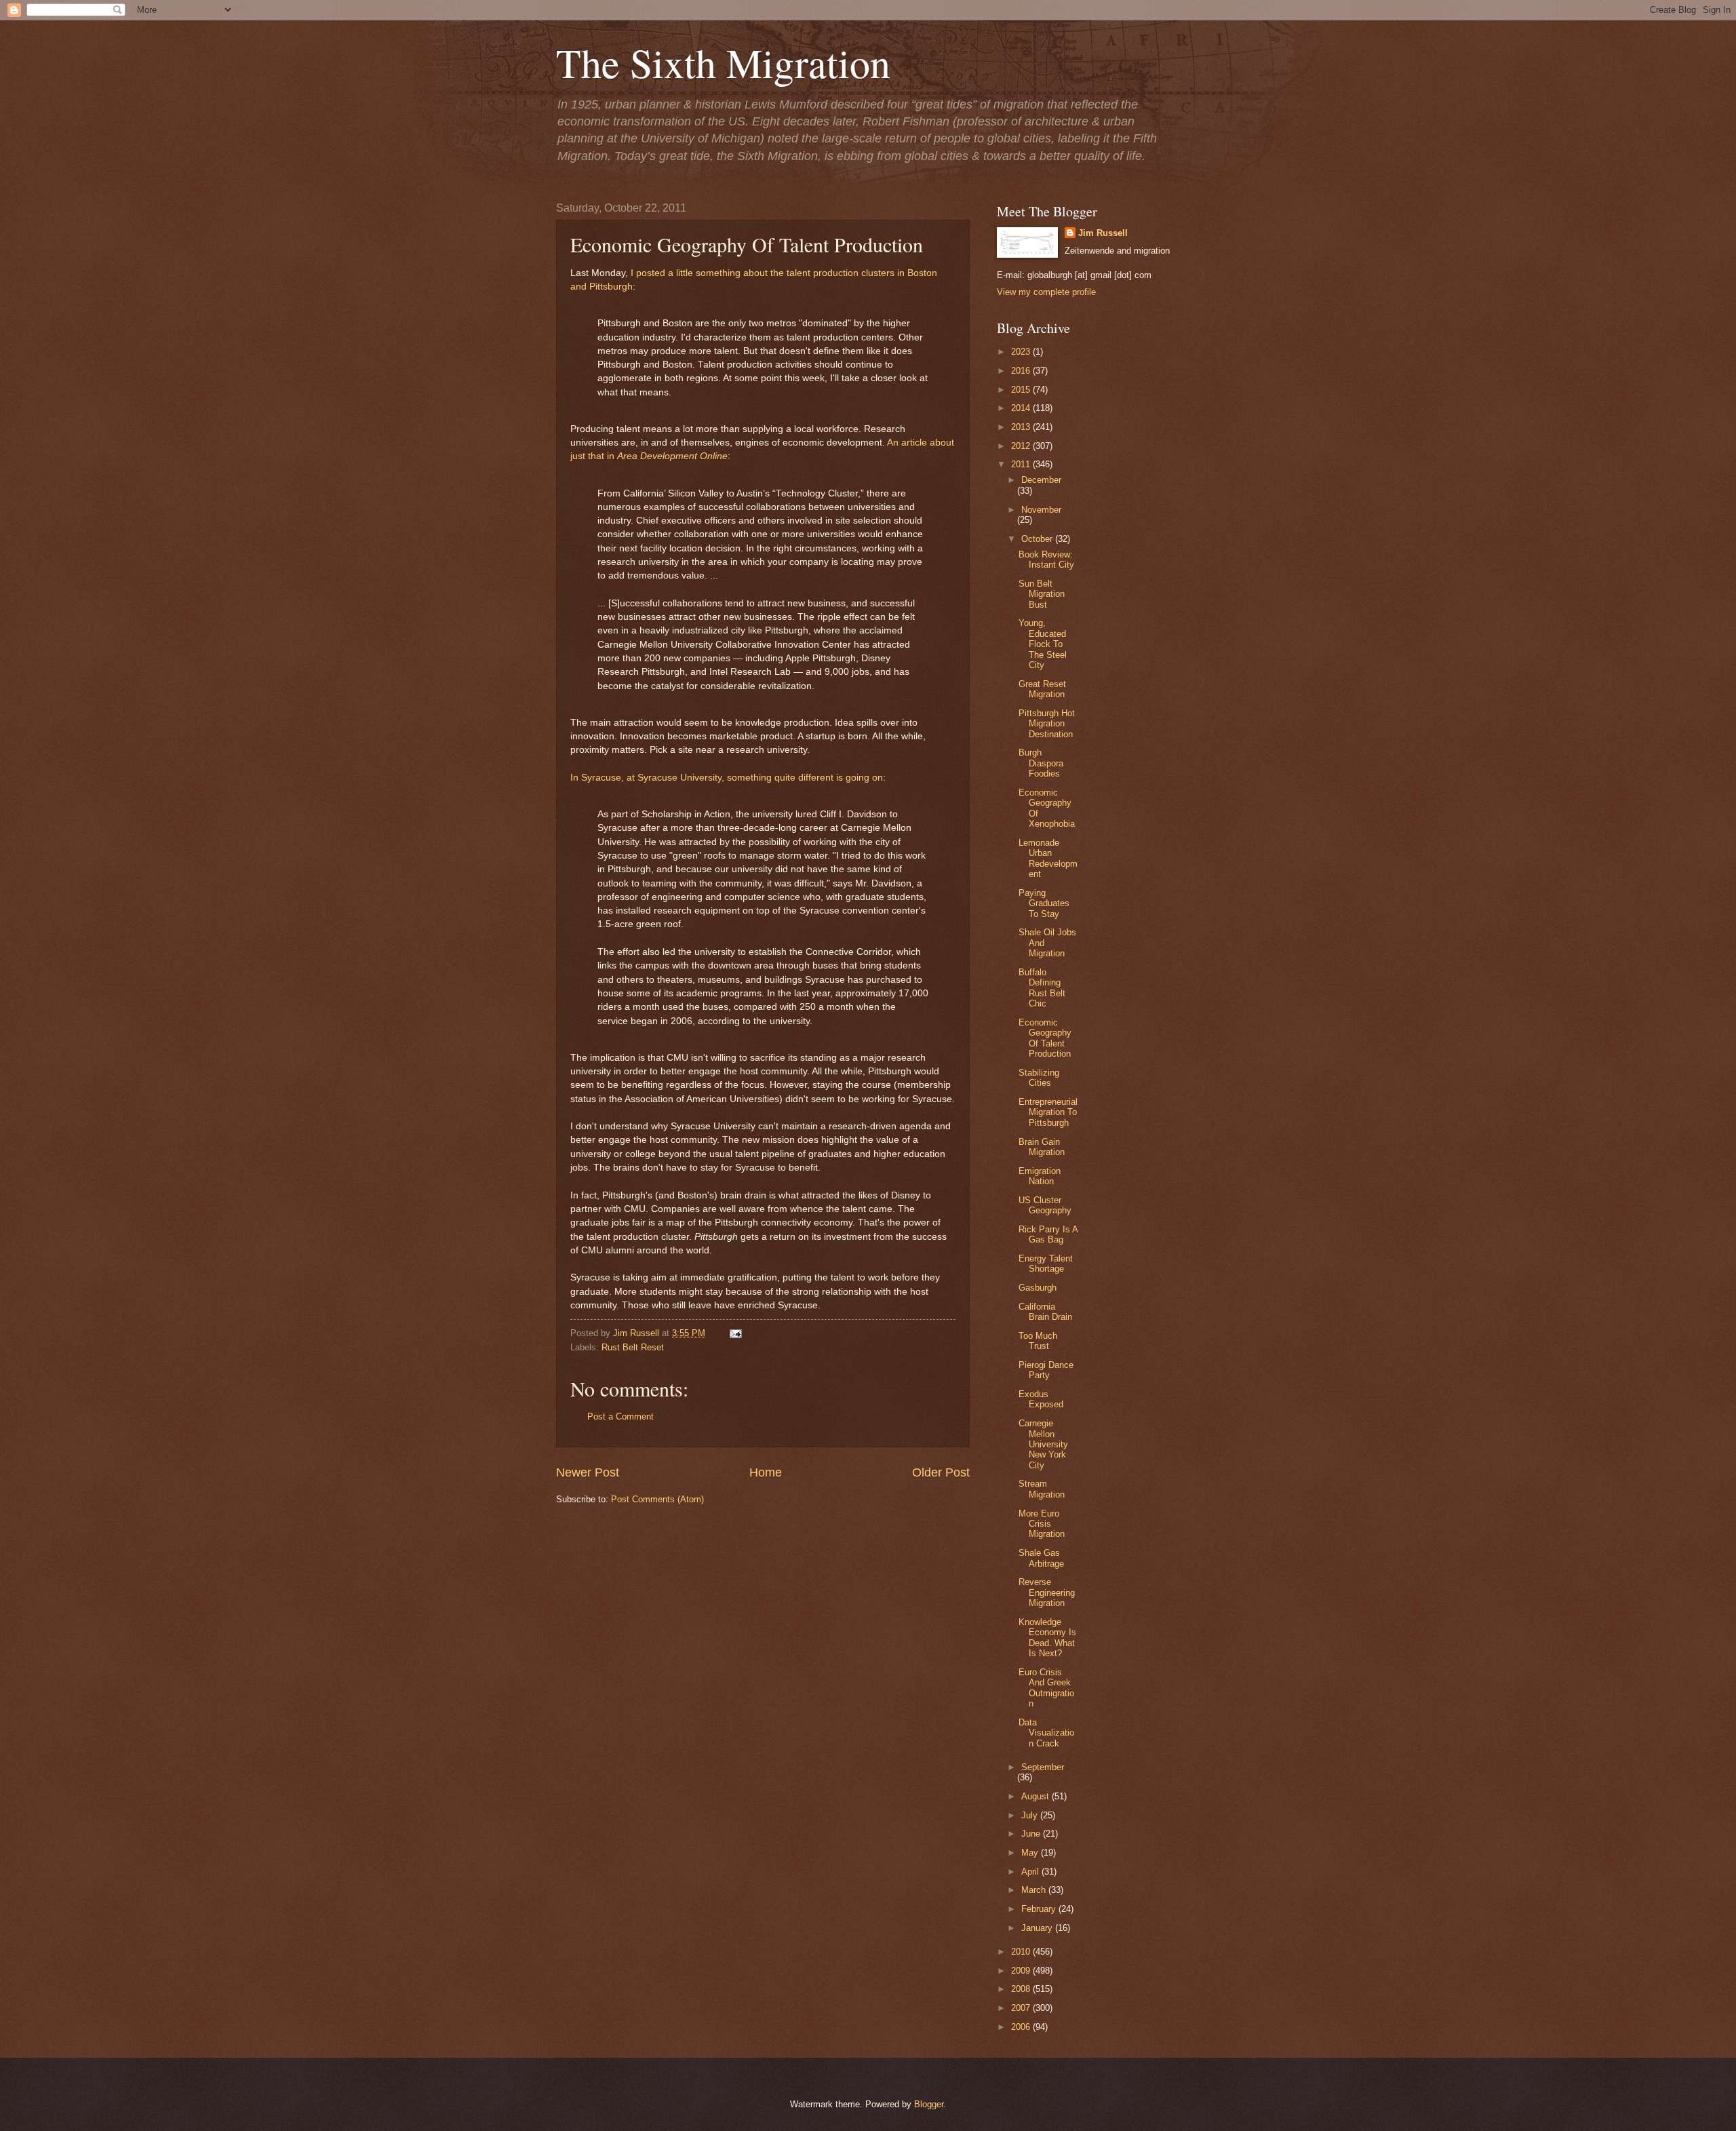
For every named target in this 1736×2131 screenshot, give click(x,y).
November (1041, 510)
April (1031, 1872)
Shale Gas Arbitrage (1041, 1558)
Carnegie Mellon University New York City (1043, 1444)
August (1037, 1796)
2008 (1022, 1989)
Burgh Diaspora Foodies (1041, 763)
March (1035, 1890)
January (1038, 1928)
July (1031, 1815)
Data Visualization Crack (1046, 1733)
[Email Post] (734, 1333)
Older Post (941, 1472)
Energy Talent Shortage (1046, 1264)
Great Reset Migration (1042, 689)
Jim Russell (1103, 233)
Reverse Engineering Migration (1047, 1592)
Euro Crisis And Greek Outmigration (1046, 1688)
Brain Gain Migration (1042, 1147)
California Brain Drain (1045, 1312)
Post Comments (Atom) (657, 1499)
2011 (1022, 464)
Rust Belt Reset (633, 1347)
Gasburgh (1038, 1288)
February (1040, 1909)
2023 (1022, 352)
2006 (1022, 2027)
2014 (1022, 408)
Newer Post (588, 1472)
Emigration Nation (1040, 1176)
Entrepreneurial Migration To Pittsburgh (1048, 1112)
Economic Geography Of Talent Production (1045, 1038)
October (1038, 539)
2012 (1022, 446)
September (1043, 1767)
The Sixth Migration (723, 62)
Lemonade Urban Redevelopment (1048, 858)
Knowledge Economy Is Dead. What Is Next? (1047, 1638)
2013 (1022, 427)
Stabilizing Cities (1039, 1078)
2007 (1022, 2008)
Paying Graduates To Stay (1044, 903)
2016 (1022, 371)
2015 (1022, 390)
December (1041, 480)
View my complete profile (1046, 292)
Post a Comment (620, 1416)
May (1031, 1853)
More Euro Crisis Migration (1042, 1524)
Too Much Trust (1038, 1341)
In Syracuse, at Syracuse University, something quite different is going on (727, 778)
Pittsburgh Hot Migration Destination (1047, 724)
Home (766, 1472)
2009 (1022, 1971)
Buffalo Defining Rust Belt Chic (1042, 988)
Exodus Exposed (1041, 1399)
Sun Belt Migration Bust (1042, 594)
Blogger (929, 2104)
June (1032, 1834)
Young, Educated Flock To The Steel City (1043, 644)
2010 (1022, 1952)
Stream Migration (1042, 1489)
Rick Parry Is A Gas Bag (1048, 1234)
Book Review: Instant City (1046, 560)
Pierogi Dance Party (1046, 1370)
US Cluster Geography (1045, 1205)
